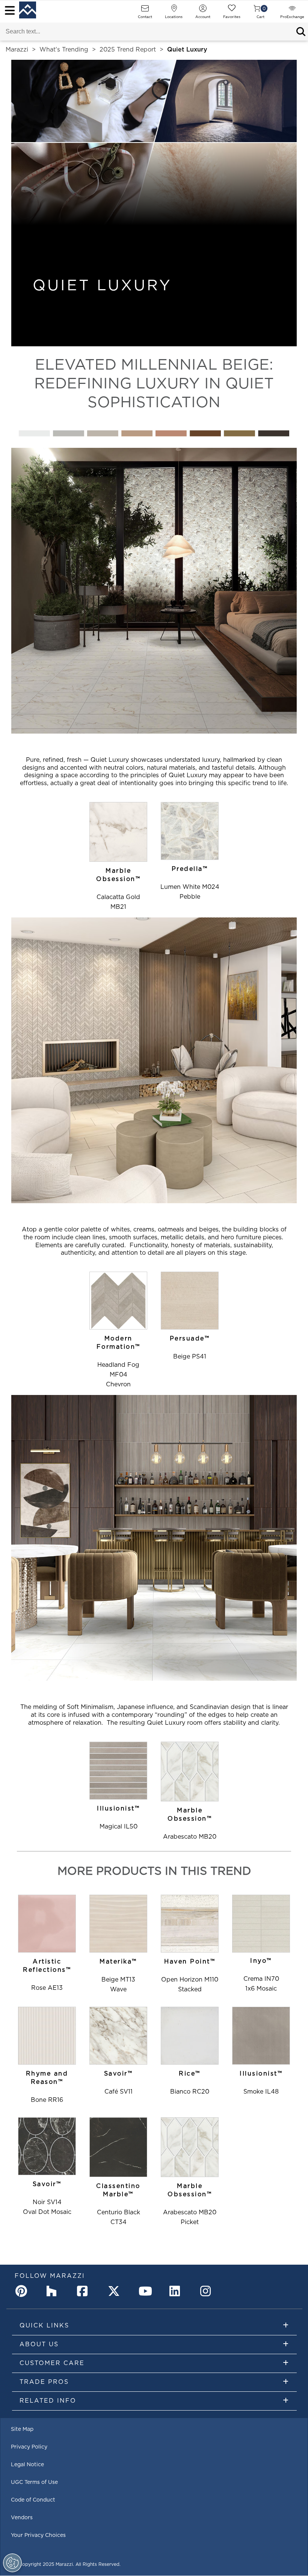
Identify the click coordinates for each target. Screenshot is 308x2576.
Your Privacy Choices (38, 2535)
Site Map (22, 2429)
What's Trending (64, 50)
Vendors (22, 2518)
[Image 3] (154, 1539)
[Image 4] (154, 435)
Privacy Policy (29, 2447)
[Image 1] (154, 592)
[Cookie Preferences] (12, 2563)
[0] (257, 11)
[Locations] (174, 11)
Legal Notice (27, 2465)
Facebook (85, 2291)
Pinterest (23, 2291)
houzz (54, 2291)
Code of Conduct (33, 2500)
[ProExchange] (292, 11)
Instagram (208, 2291)
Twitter (115, 2291)
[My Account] (203, 11)
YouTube (146, 2291)
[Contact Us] (145, 11)
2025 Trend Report (128, 50)
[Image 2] (154, 1062)
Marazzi (17, 50)
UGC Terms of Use (34, 2482)
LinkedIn (177, 2291)
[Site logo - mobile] (28, 10)
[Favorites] (232, 11)
